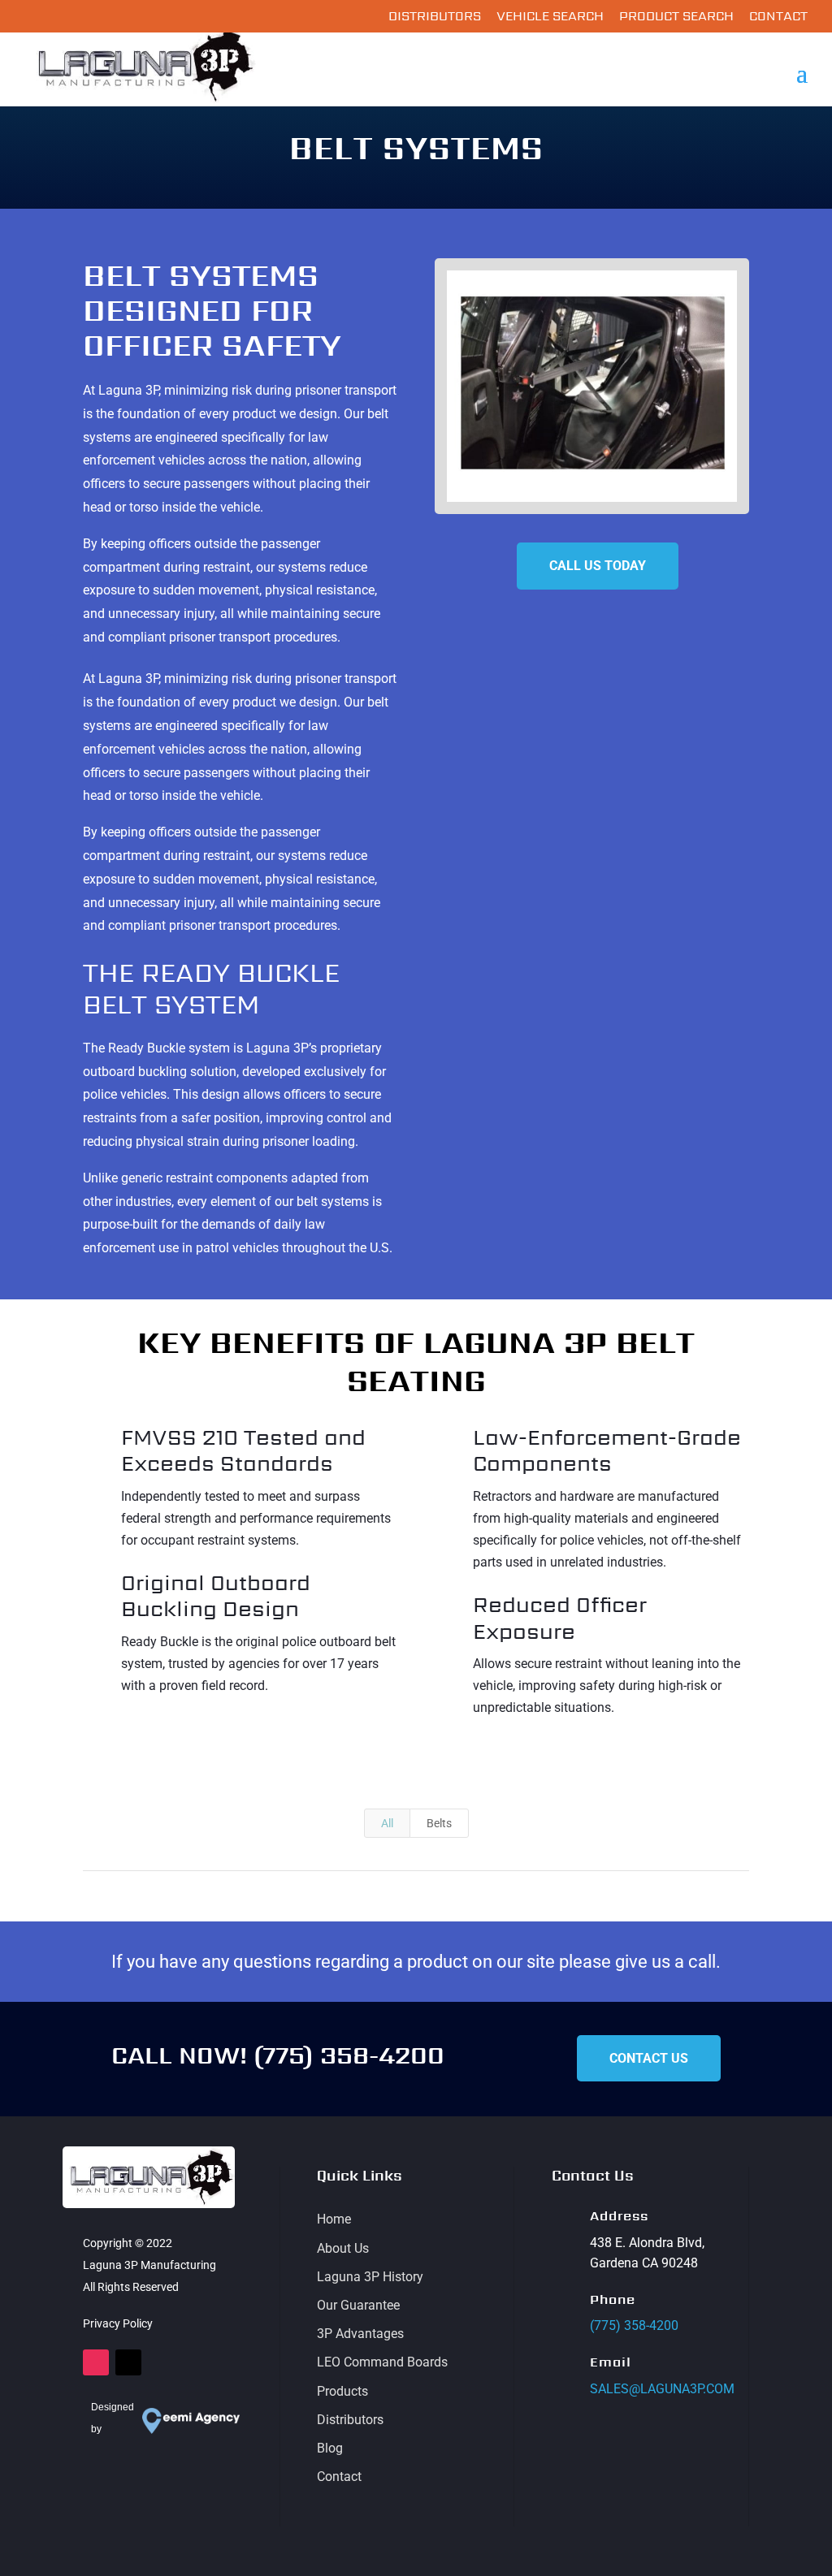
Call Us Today (598, 566)
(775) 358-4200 (349, 2055)
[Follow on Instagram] (96, 2362)
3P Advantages (360, 2334)
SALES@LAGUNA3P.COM (662, 2389)
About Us (343, 2248)
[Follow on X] (128, 2362)
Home (334, 2219)
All (387, 1823)
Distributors (435, 17)
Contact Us (649, 2058)
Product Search (676, 17)
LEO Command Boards (382, 2362)
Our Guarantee (358, 2305)
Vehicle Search (550, 17)
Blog (330, 2448)
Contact (778, 17)
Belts (439, 1823)
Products (342, 2391)
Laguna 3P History (370, 2277)
